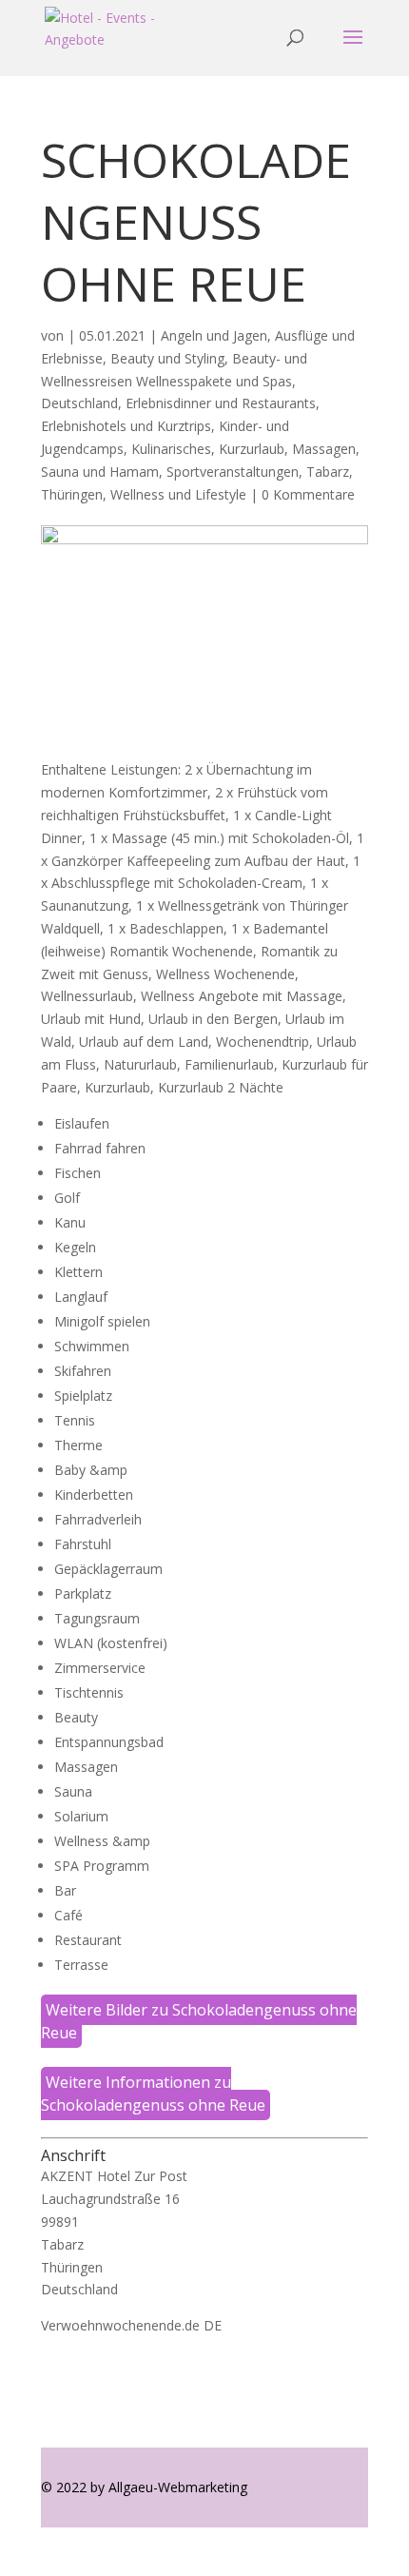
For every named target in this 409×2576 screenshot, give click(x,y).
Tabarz (328, 472)
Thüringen (72, 494)
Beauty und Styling (167, 358)
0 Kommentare (308, 494)
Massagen (324, 449)
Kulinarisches (171, 449)
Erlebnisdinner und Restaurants (221, 403)
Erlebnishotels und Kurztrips (126, 426)
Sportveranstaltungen (233, 472)
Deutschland (79, 403)
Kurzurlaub (252, 449)
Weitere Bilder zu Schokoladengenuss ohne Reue (199, 2021)
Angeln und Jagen (214, 335)
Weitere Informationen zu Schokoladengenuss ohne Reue (153, 2094)
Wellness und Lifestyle (178, 494)
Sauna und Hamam (100, 472)
